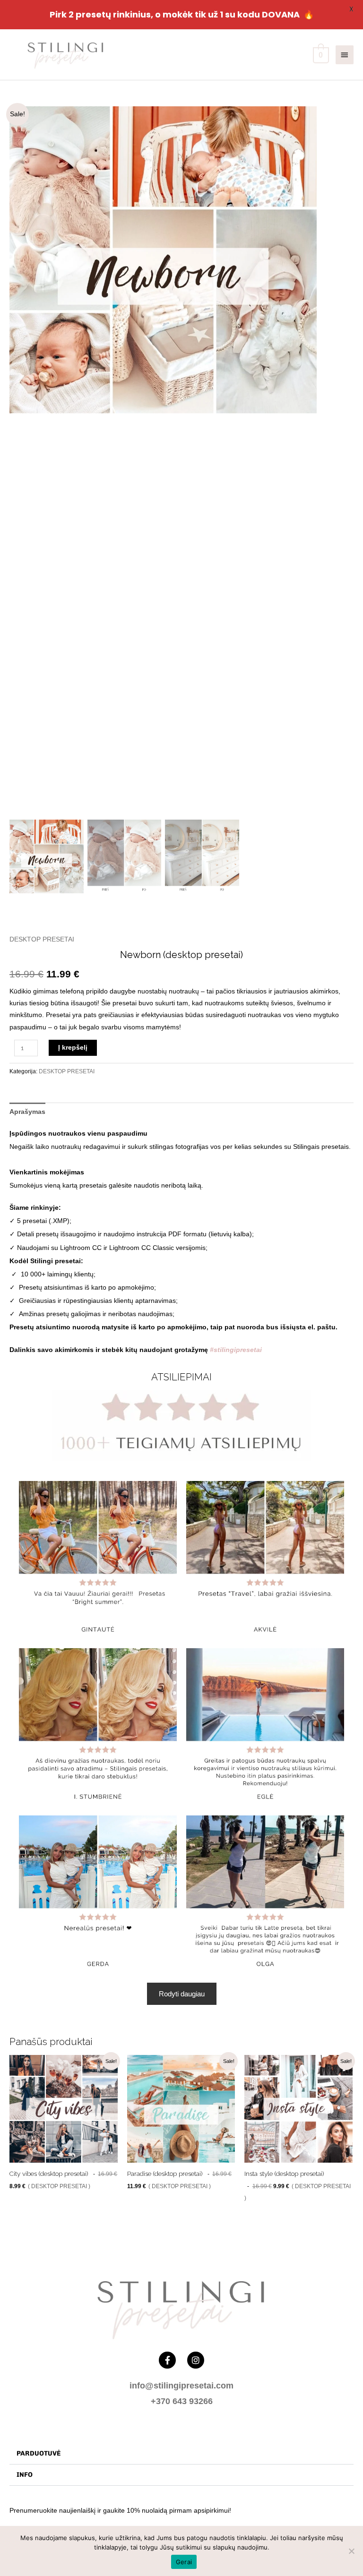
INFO (25, 2475)
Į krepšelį (73, 1048)
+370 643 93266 (182, 2401)
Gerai (184, 2562)
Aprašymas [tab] (27, 1112)
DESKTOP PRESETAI (42, 939)
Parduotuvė (39, 2453)
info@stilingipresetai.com (181, 2386)
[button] (302, 464)
